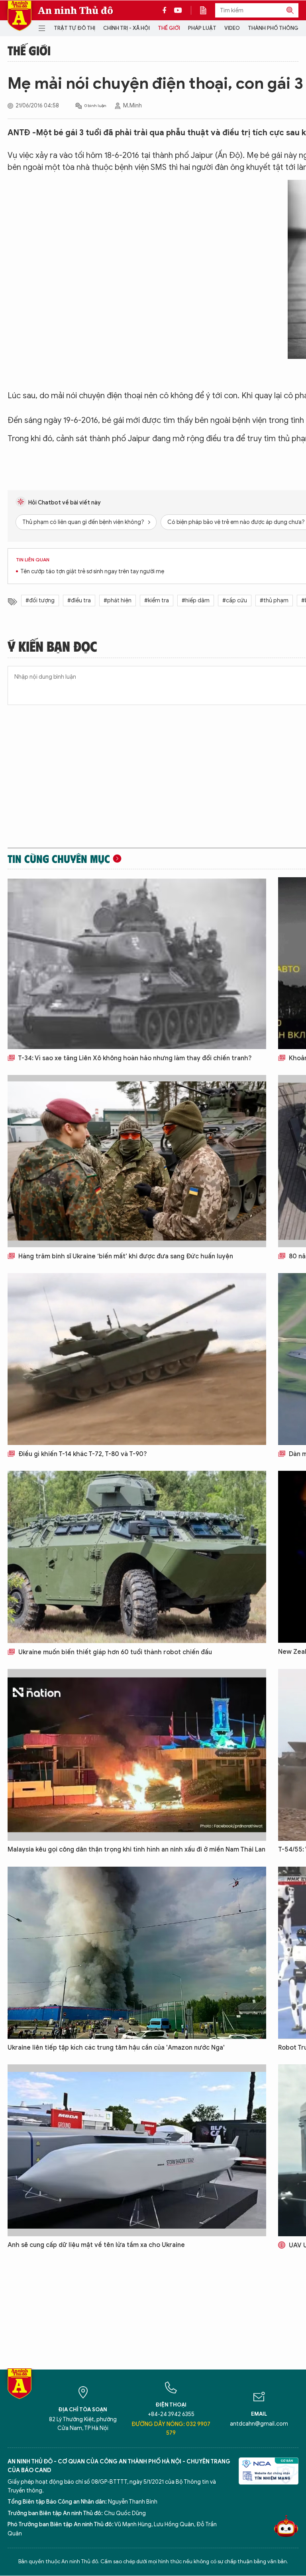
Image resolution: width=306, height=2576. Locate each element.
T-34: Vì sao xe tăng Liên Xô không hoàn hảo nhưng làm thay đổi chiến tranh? (134, 1058)
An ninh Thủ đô (76, 10)
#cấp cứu (235, 601)
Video (232, 28)
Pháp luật (202, 28)
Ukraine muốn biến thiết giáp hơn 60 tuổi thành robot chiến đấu (114, 1652)
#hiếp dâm (196, 601)
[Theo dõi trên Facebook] (167, 10)
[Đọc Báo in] (207, 10)
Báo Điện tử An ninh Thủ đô (20, 16)
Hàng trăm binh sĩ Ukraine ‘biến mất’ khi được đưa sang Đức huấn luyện (125, 1256)
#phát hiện (118, 601)
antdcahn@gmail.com (259, 2424)
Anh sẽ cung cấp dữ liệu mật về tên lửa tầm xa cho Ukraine (96, 2245)
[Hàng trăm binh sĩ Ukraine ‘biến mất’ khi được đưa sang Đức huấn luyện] (137, 1161)
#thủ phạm (274, 601)
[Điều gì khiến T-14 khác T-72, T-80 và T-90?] (137, 1359)
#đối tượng (40, 601)
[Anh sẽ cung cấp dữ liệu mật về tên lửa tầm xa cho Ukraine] (137, 2150)
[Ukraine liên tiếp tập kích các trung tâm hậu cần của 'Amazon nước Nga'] (137, 1953)
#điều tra (79, 601)
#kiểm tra (157, 601)
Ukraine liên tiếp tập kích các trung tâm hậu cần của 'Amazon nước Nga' (116, 2048)
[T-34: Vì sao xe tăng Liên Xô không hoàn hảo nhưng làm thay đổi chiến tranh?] (137, 963)
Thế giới (169, 28)
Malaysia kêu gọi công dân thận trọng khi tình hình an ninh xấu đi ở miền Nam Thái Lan (136, 1850)
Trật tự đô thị (75, 28)
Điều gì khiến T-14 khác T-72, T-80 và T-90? (82, 1454)
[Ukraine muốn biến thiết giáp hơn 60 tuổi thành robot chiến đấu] (137, 1557)
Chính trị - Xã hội (127, 28)
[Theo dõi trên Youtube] (178, 10)
